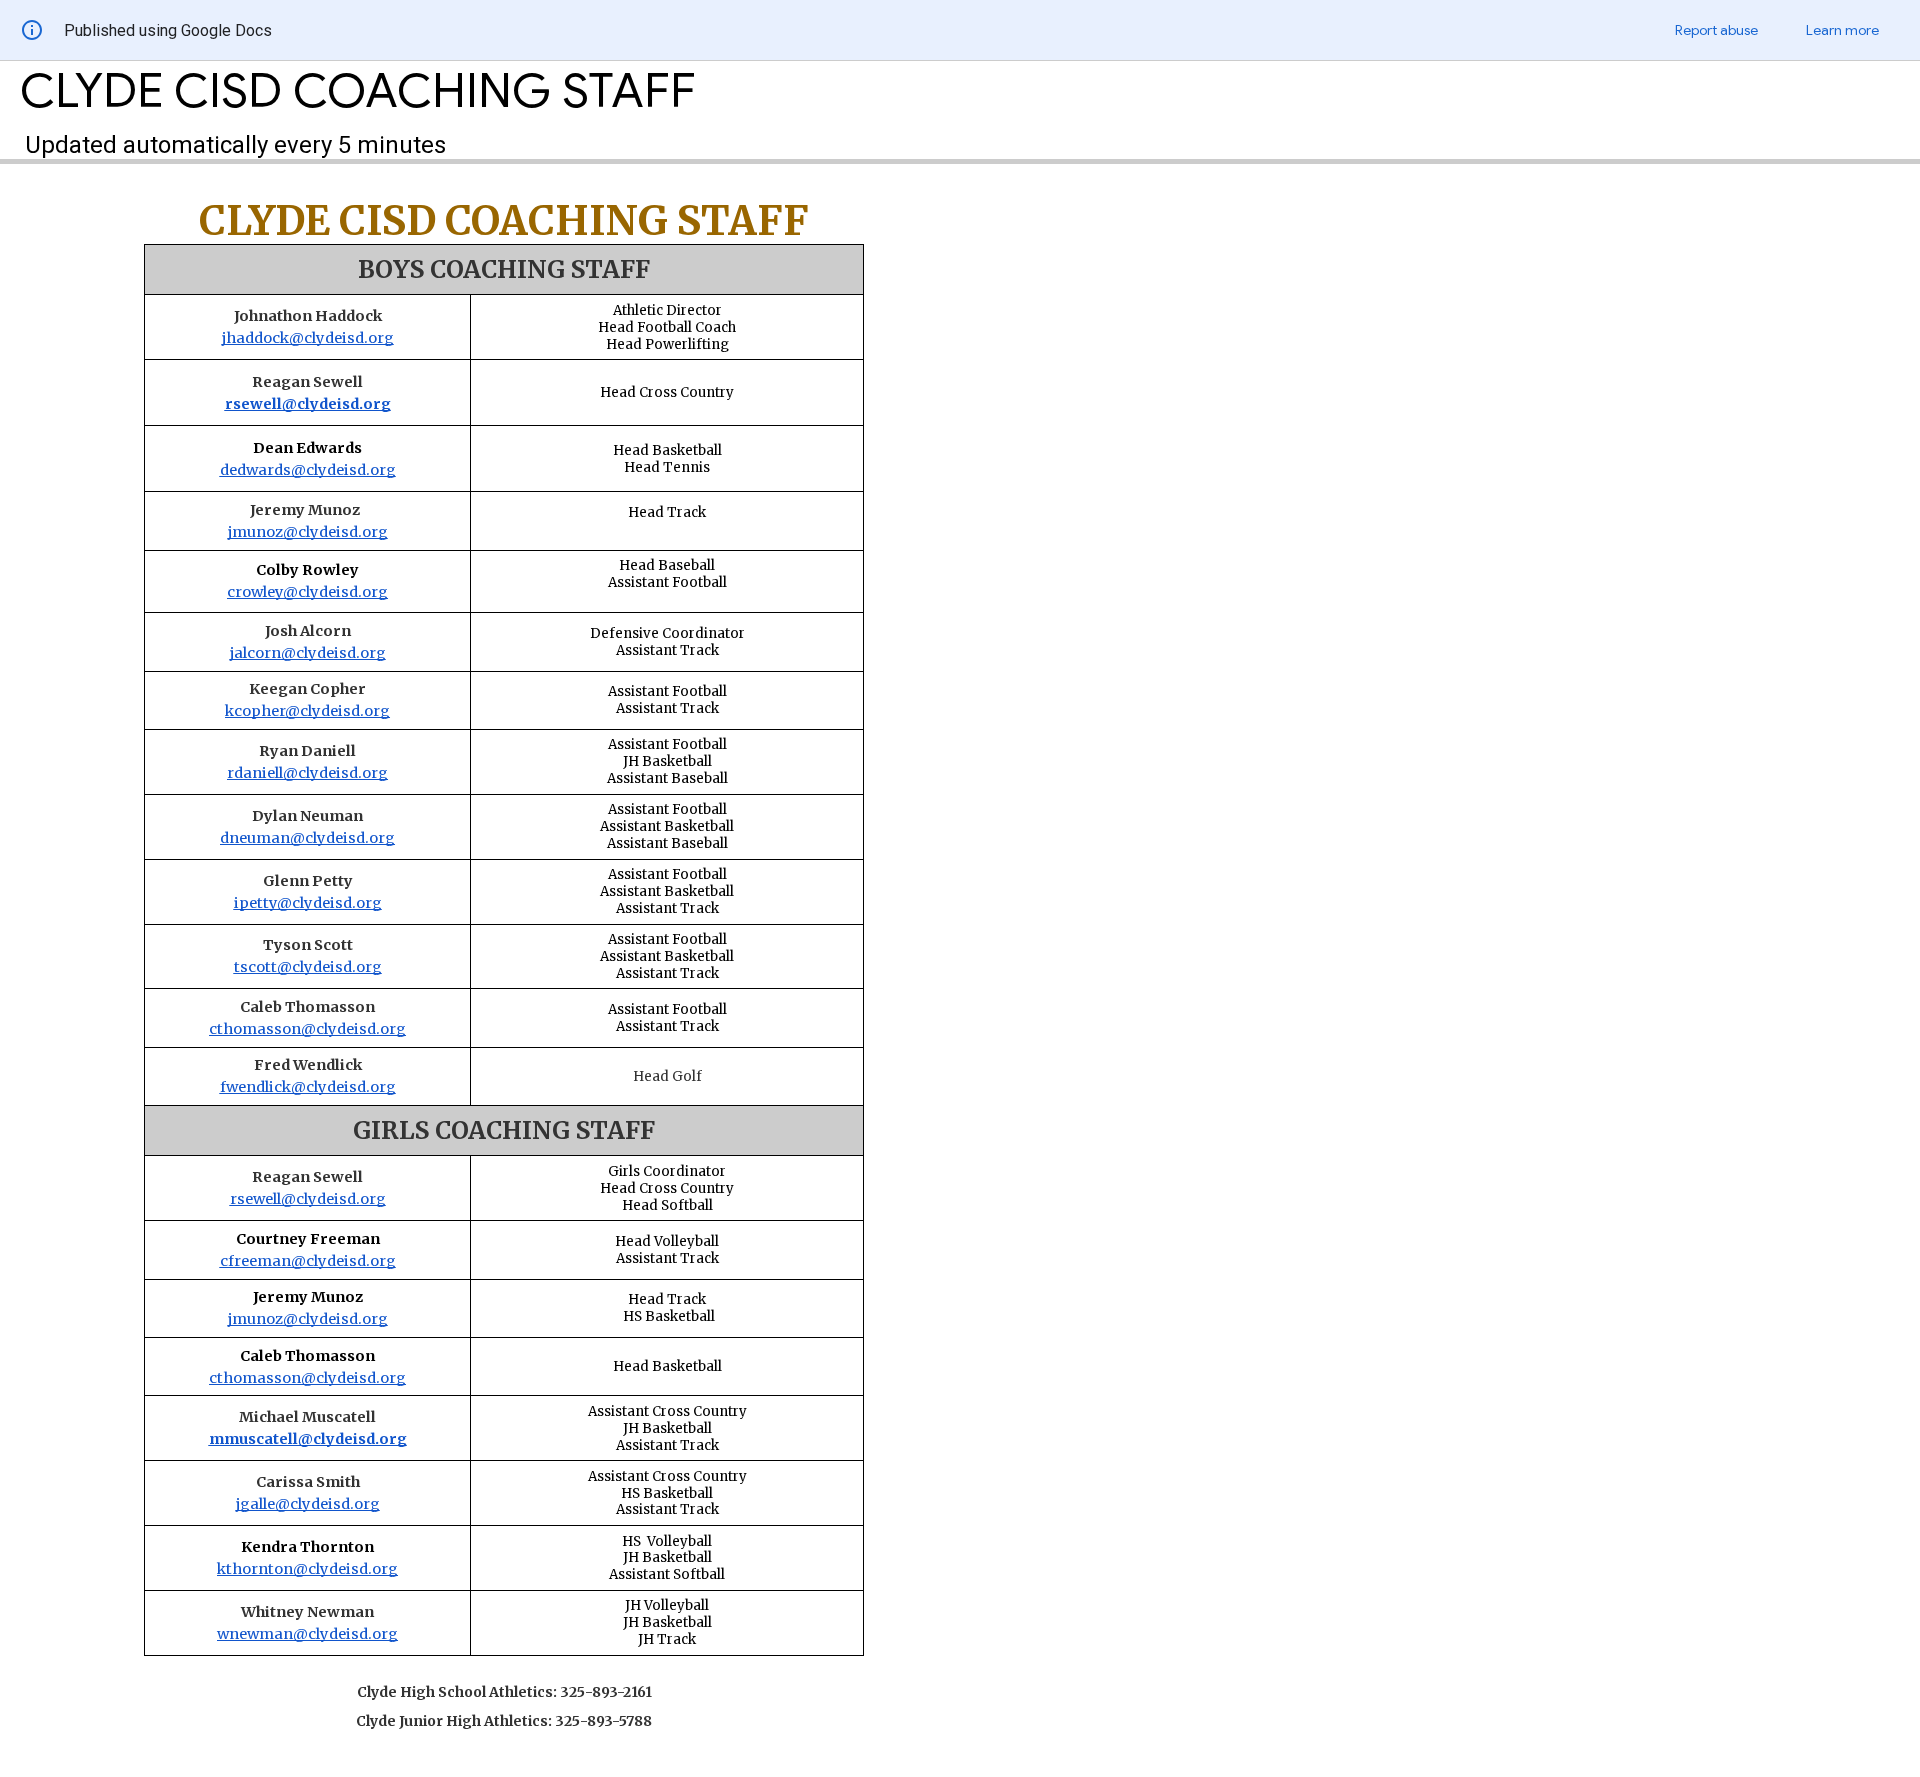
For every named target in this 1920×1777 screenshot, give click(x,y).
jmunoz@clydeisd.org (308, 532)
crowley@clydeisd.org (307, 592)
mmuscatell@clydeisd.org (308, 1439)
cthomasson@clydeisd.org (307, 1029)
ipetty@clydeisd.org (308, 903)
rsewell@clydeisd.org (308, 404)
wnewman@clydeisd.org (307, 1634)
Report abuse (1716, 30)
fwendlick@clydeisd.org (308, 1087)
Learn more (1842, 30)
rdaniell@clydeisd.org (307, 773)
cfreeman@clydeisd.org (308, 1261)
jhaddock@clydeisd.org (308, 338)
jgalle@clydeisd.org (308, 1504)
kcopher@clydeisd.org (307, 711)
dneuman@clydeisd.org (307, 838)
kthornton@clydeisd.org (307, 1569)
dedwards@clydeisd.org (308, 470)
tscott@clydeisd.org (308, 967)
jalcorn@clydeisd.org (308, 653)
